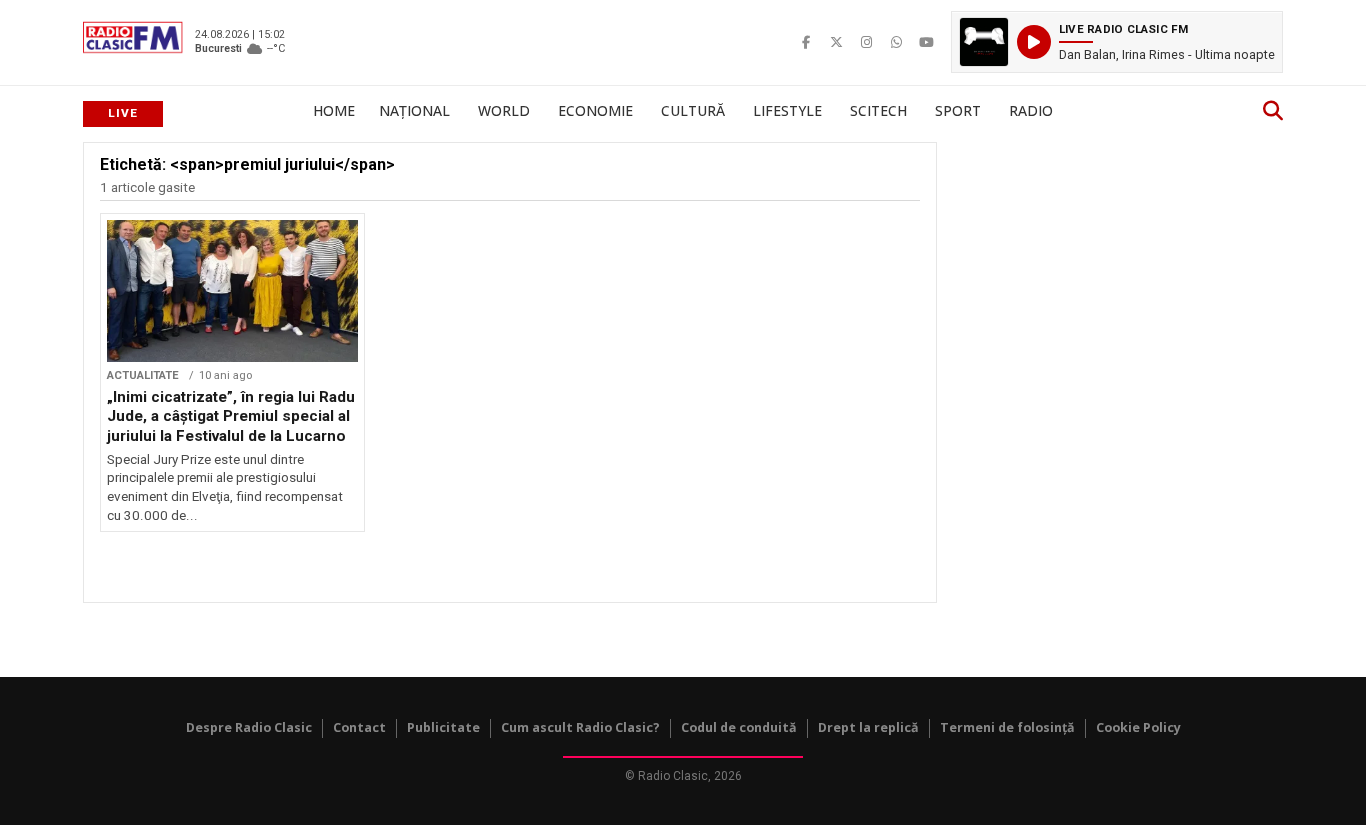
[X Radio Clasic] (836, 42)
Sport (958, 110)
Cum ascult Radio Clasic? (580, 727)
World (504, 110)
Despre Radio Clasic (249, 727)
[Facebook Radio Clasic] (806, 42)
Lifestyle (787, 110)
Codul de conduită (739, 727)
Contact (359, 727)
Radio (1031, 110)
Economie (595, 110)
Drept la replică (868, 727)
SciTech (878, 110)
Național (414, 110)
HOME (334, 110)
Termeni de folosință (1007, 727)
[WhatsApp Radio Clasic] (896, 42)
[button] (1117, 42)
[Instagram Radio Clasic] (866, 42)
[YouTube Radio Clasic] (926, 42)
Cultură (693, 110)
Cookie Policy (1138, 727)
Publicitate (443, 727)
